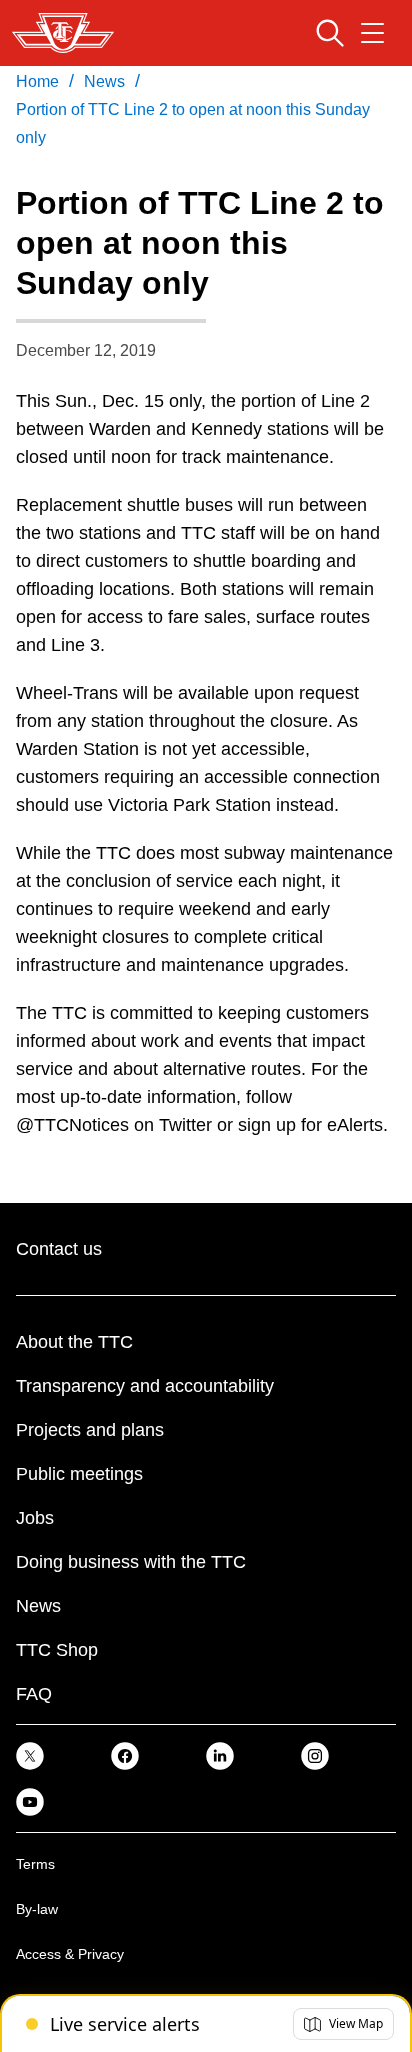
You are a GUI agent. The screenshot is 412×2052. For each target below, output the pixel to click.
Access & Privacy (70, 1954)
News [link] (104, 81)
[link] (30, 1755)
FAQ (34, 1694)
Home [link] (37, 81)
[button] (343, 2024)
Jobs (35, 1518)
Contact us (59, 1249)
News (38, 1606)
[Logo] (63, 33)
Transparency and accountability (145, 1386)
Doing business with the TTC (131, 1562)
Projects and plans (90, 1430)
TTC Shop (57, 1650)
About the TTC (74, 1342)
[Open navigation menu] (372, 33)
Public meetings (79, 1474)
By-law (37, 1909)
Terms (35, 1864)
